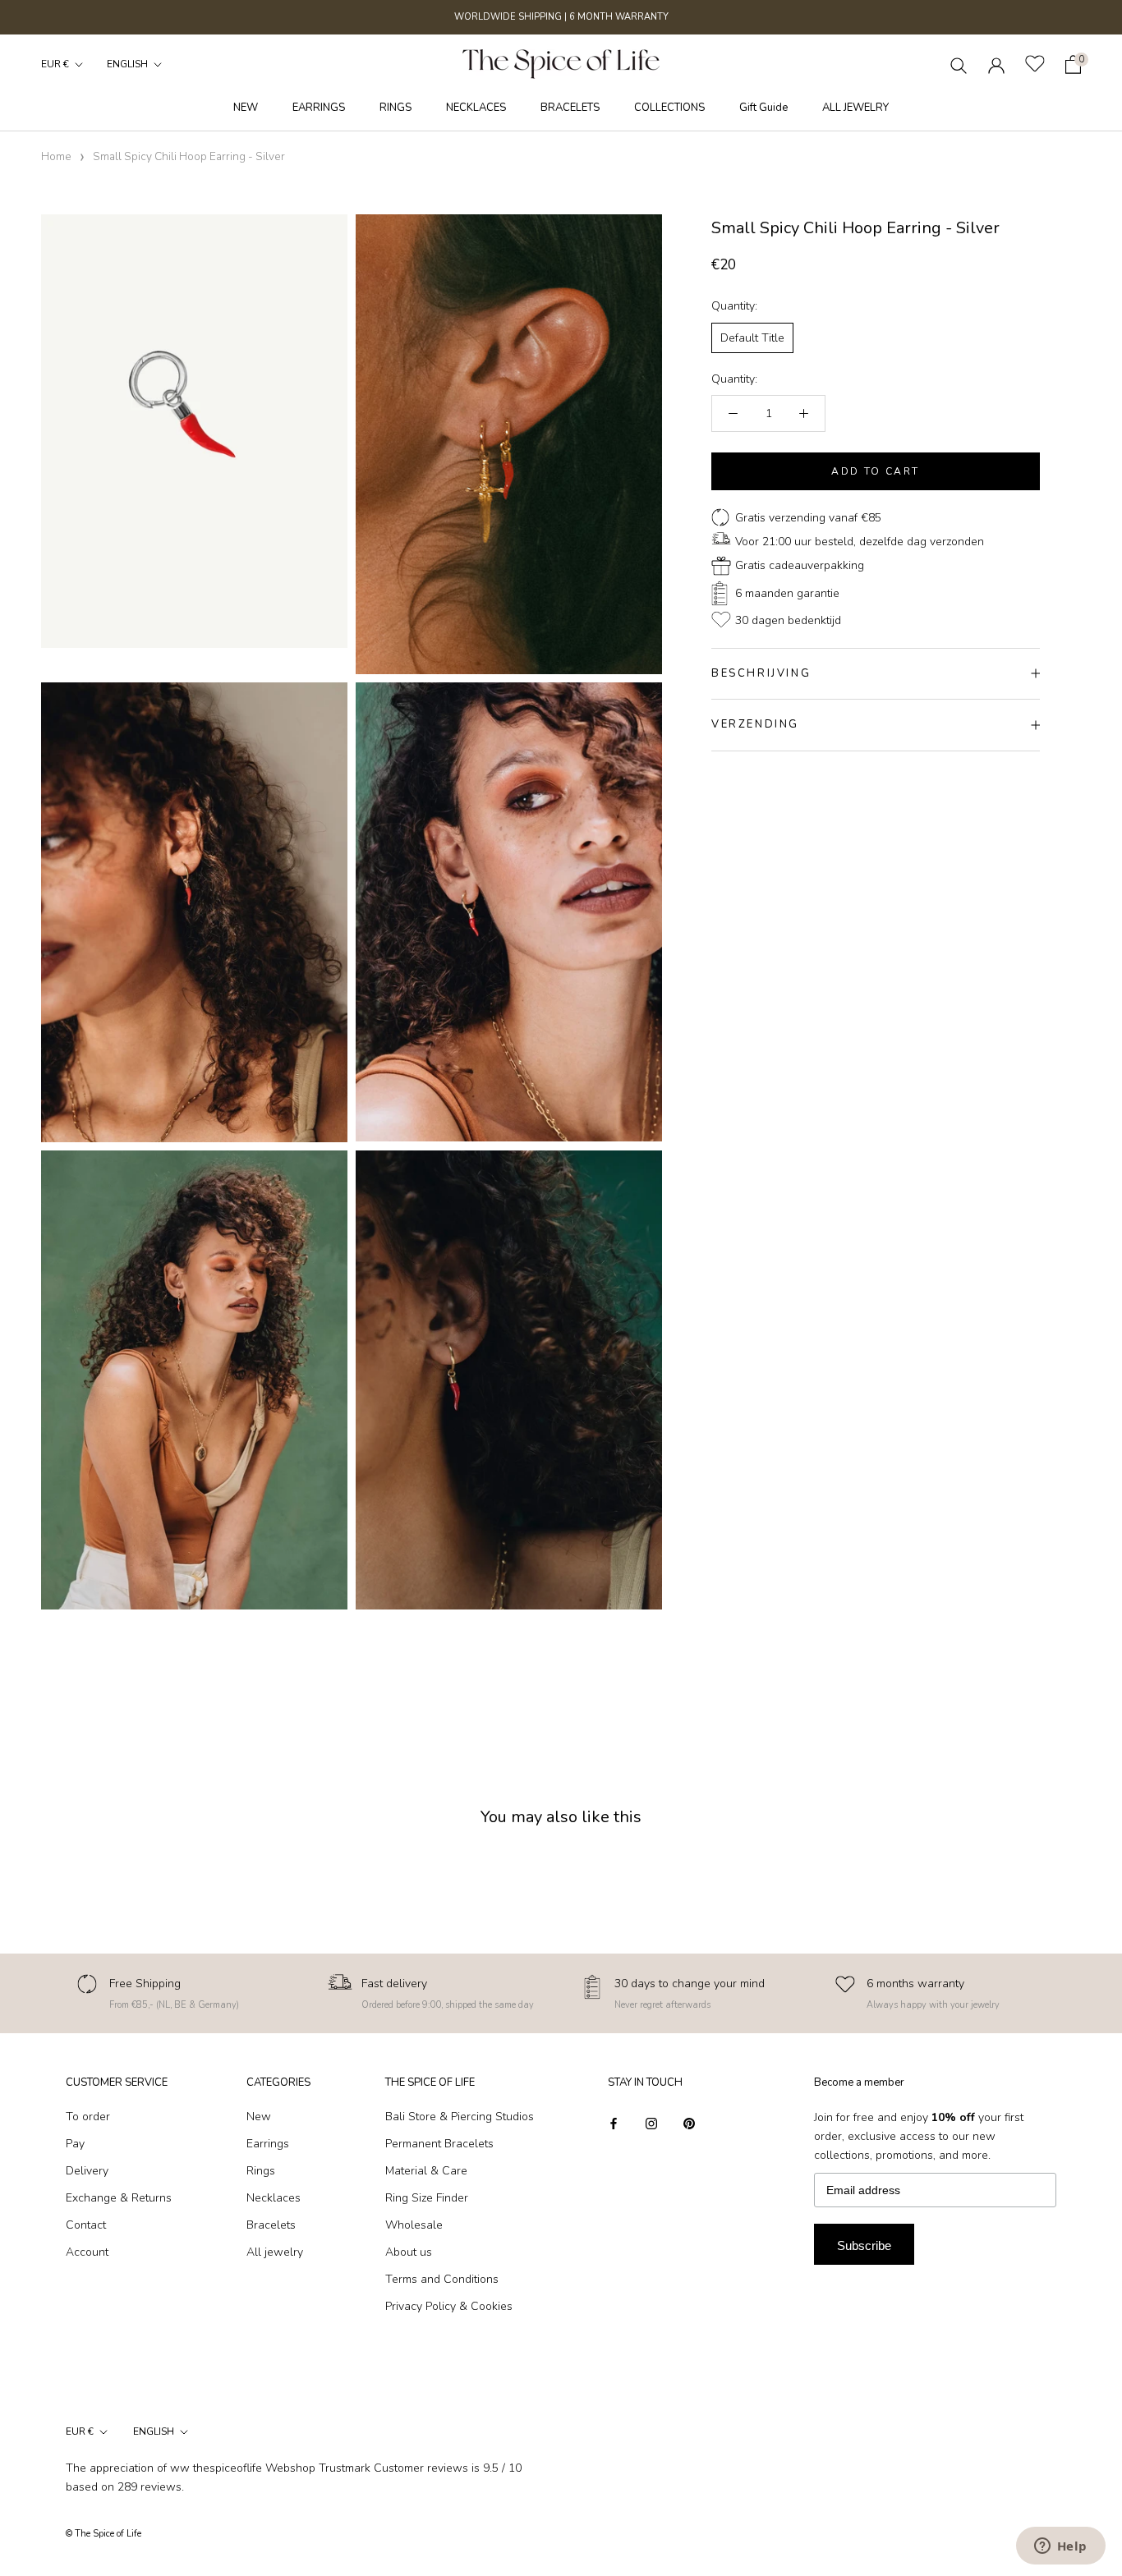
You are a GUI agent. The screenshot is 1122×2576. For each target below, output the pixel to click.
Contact (86, 2225)
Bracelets (271, 2225)
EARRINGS (319, 108)
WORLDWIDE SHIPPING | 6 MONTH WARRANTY (561, 17)
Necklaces (274, 2198)
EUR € (55, 64)
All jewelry (275, 2252)
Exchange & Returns (119, 2198)
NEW (246, 108)
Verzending (755, 724)
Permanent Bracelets (439, 2144)
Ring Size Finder (427, 2198)
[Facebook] (614, 2122)
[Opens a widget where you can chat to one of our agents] (1060, 2547)
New (259, 2117)
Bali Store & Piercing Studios (460, 2117)
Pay (75, 2144)
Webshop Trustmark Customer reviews (367, 2468)
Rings (261, 2171)
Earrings (268, 2144)
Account (87, 2252)
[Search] (959, 64)
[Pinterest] (689, 2122)
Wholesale (414, 2225)
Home (56, 156)
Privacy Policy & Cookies (449, 2306)
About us (409, 2252)
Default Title (752, 338)
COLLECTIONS (669, 108)
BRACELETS (570, 108)
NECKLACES (476, 108)
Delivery (87, 2171)
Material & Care (426, 2171)
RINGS (395, 108)
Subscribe (864, 2245)
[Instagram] (651, 2122)
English (127, 64)
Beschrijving (761, 673)
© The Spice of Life (103, 2534)
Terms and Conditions (442, 2279)
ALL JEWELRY (855, 108)
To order (88, 2117)
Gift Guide (763, 108)
